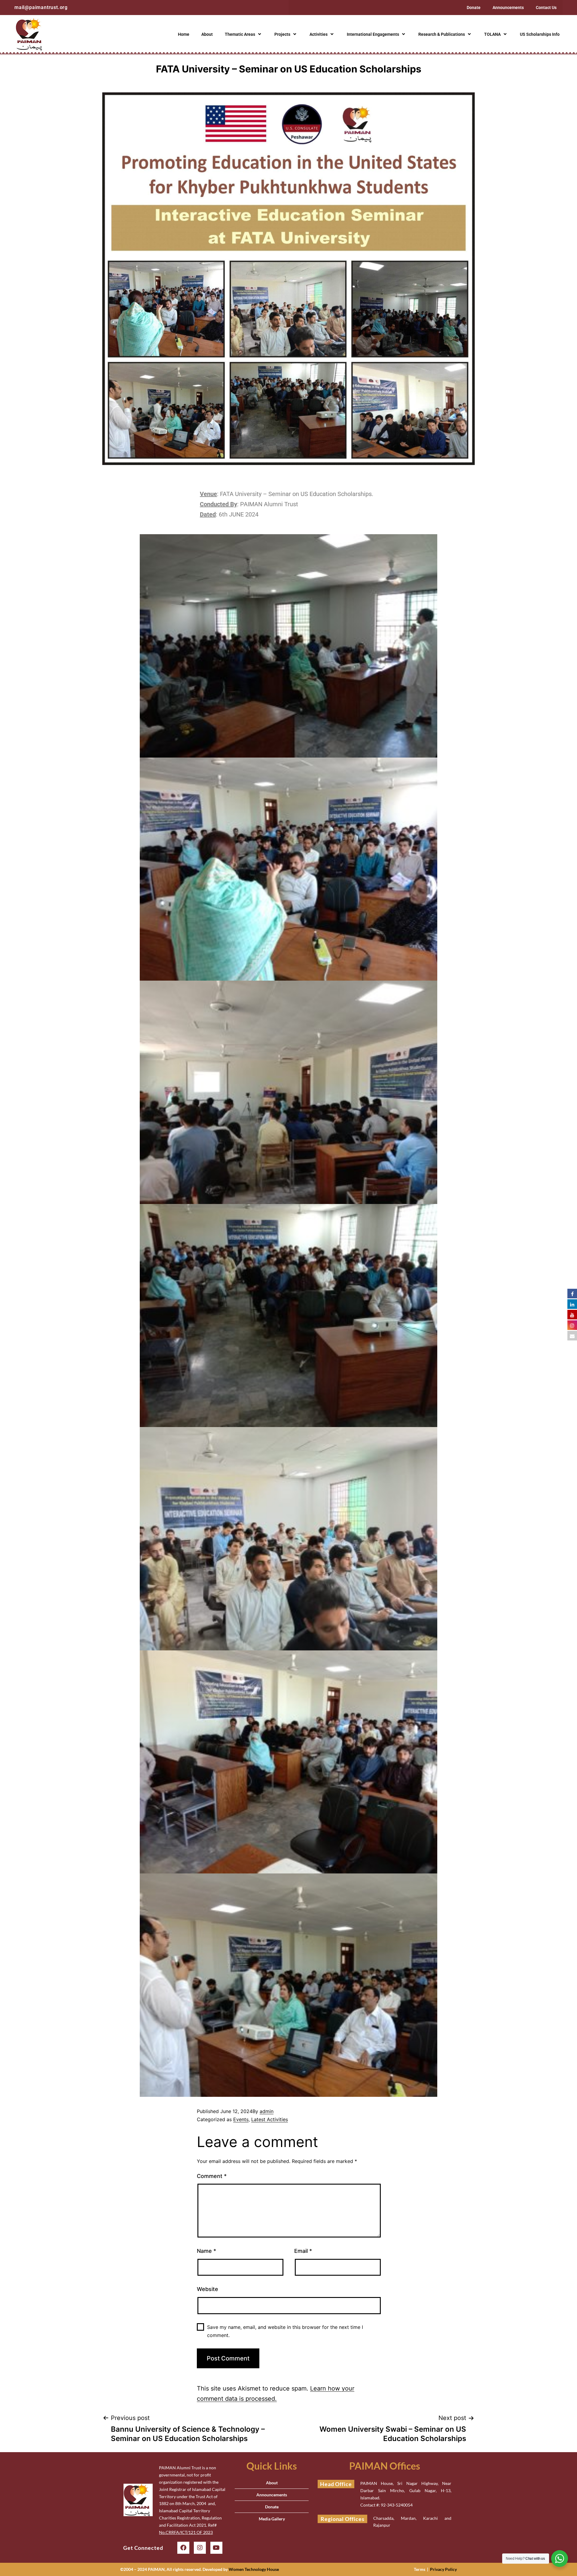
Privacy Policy (443, 2569)
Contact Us (546, 8)
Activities (319, 34)
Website (208, 2289)
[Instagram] (200, 2548)
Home (184, 34)
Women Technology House (254, 2569)
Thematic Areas (240, 34)
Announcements (508, 8)
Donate (474, 8)
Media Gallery (272, 2519)
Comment (212, 2176)
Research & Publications (442, 34)
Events (241, 2119)
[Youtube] (216, 2548)
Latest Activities (270, 2119)
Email (303, 2251)
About (207, 34)
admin (267, 2111)
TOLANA (492, 34)
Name (206, 2251)
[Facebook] (183, 2548)
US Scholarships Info (540, 34)
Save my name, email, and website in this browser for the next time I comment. (285, 2331)
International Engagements (373, 34)
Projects (282, 34)
